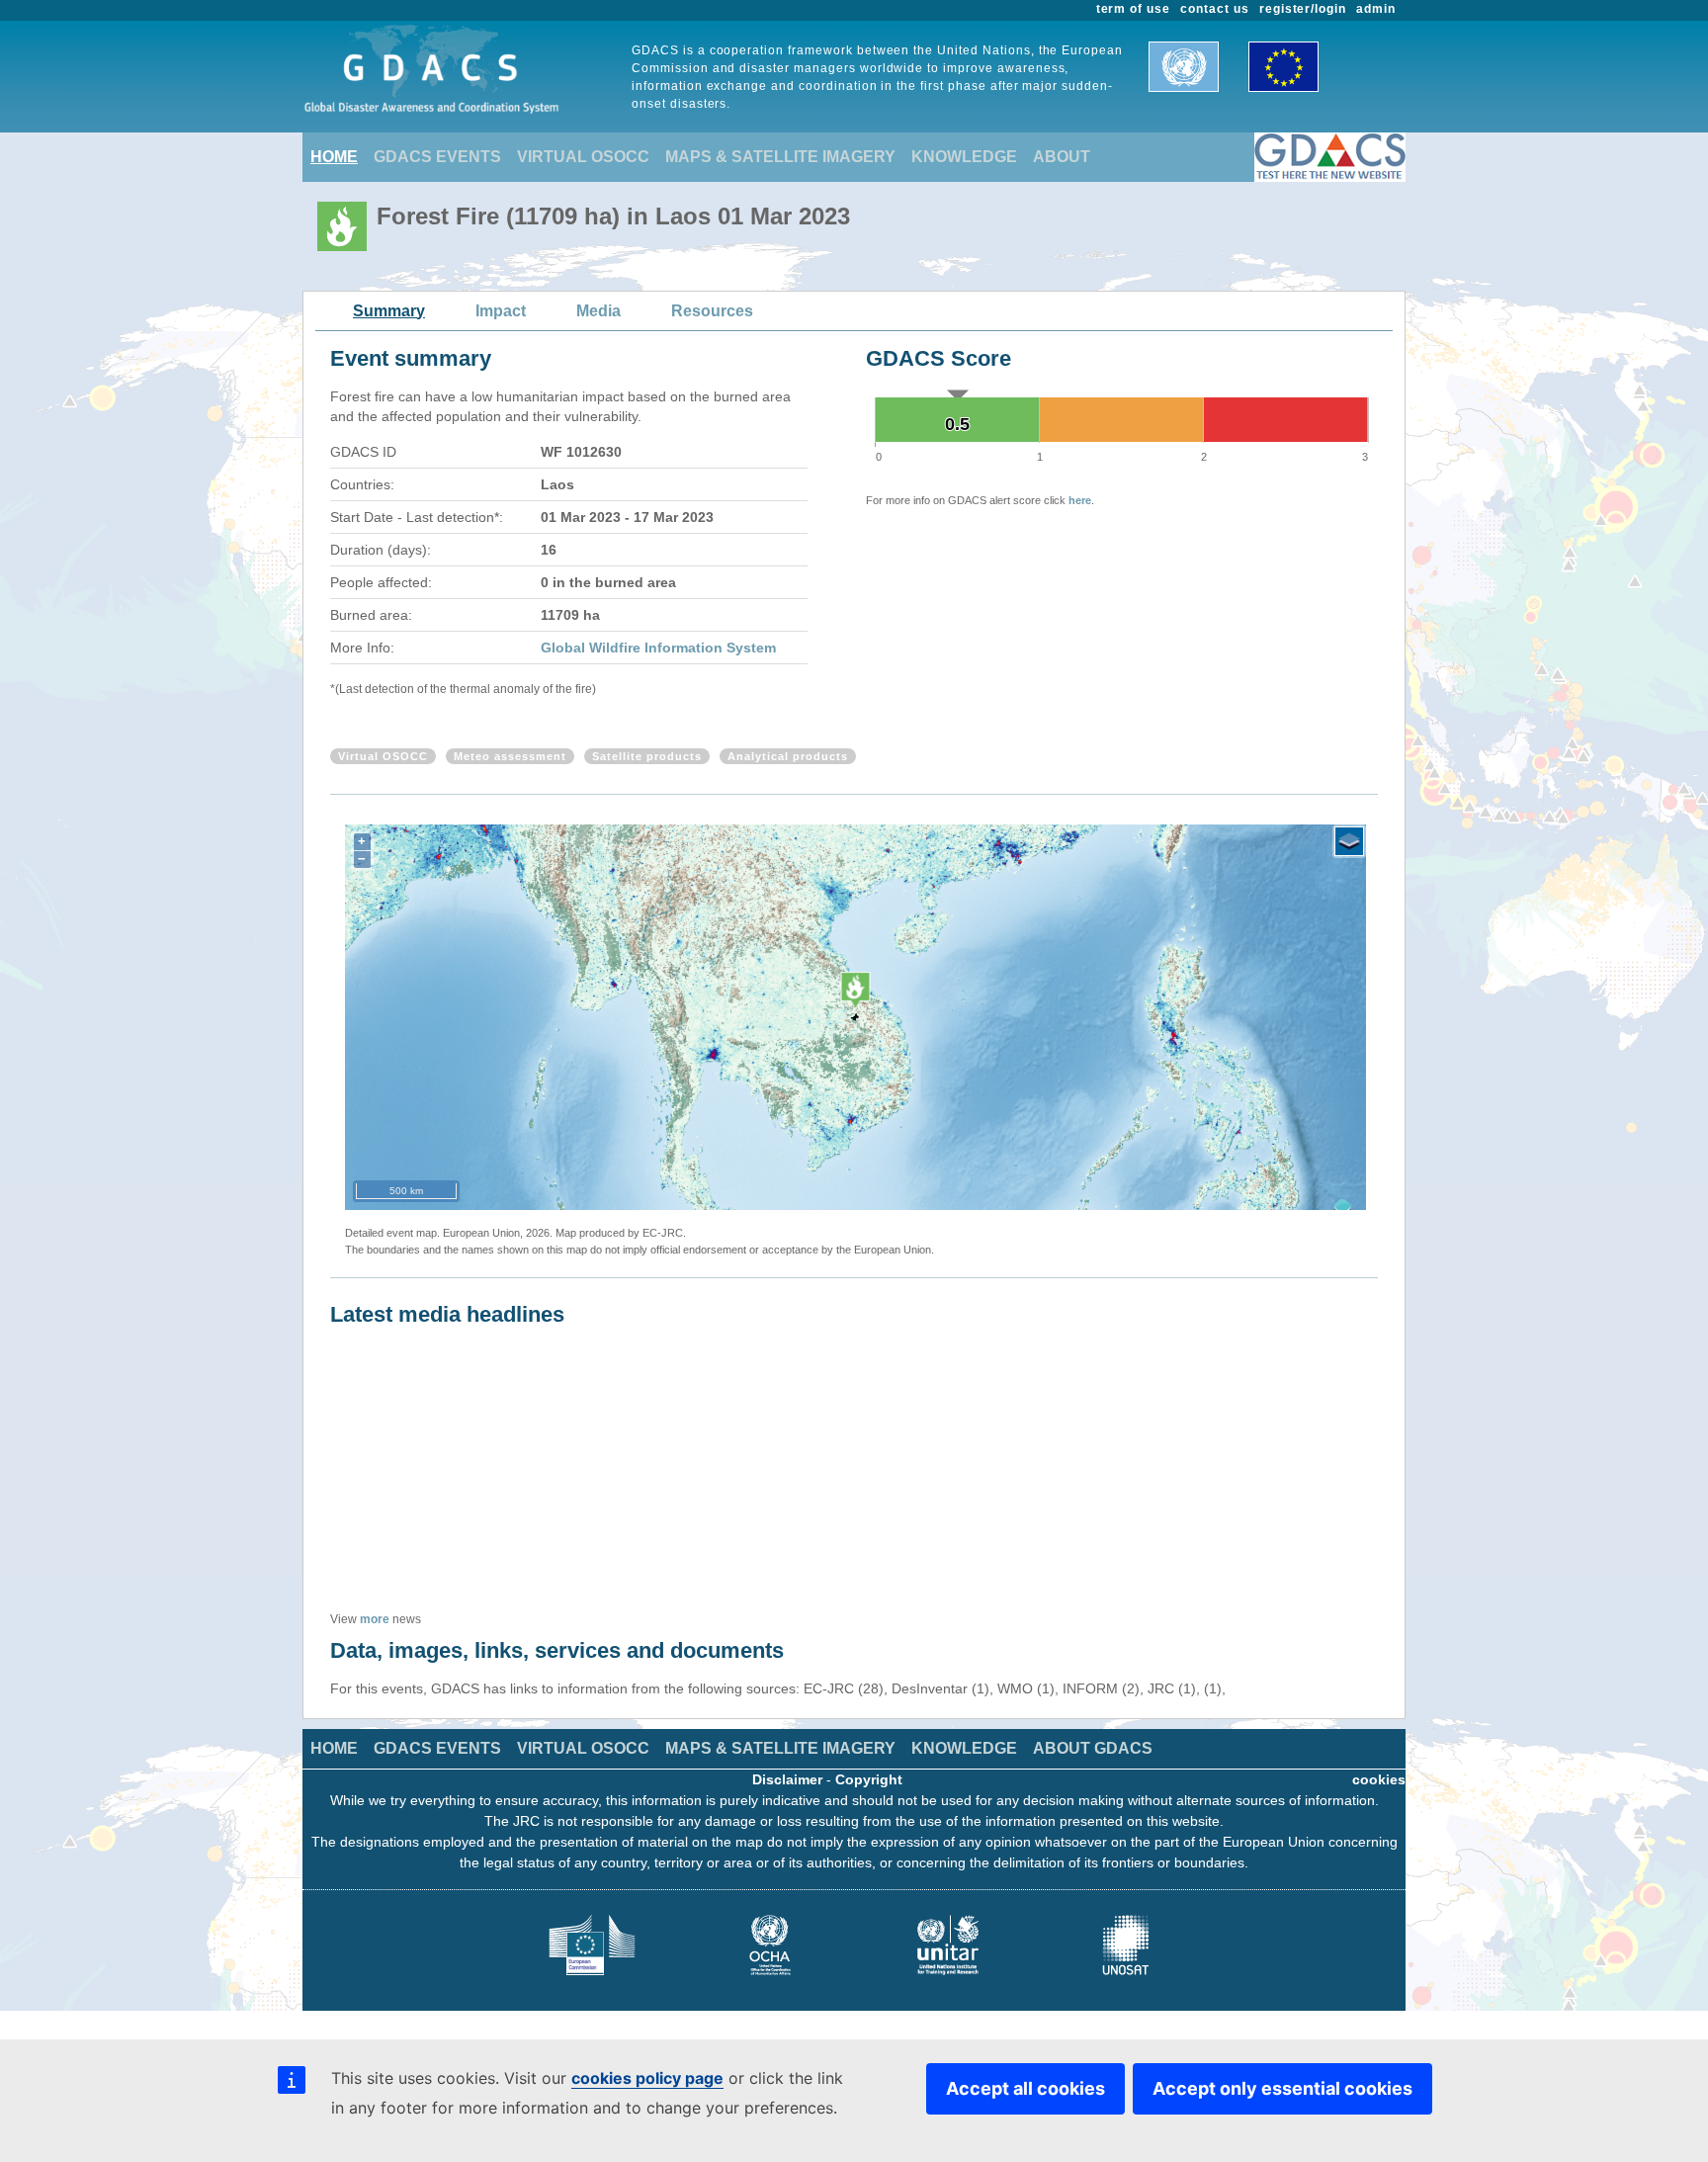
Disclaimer (787, 1779)
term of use (1134, 9)
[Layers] (1349, 841)
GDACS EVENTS (437, 157)
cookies (1379, 1779)
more (375, 1619)
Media (598, 311)
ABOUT (1062, 157)
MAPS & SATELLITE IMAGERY (780, 157)
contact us (1215, 9)
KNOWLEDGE (964, 157)
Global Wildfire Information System (658, 648)
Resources (712, 311)
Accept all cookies (1025, 2088)
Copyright (869, 1779)
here (1080, 500)
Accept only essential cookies (1282, 2088)
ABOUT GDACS (1093, 1748)
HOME (334, 157)
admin (1376, 9)
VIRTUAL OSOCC (583, 157)
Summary (389, 311)
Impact (501, 311)
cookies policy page (647, 2078)
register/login (1303, 9)
